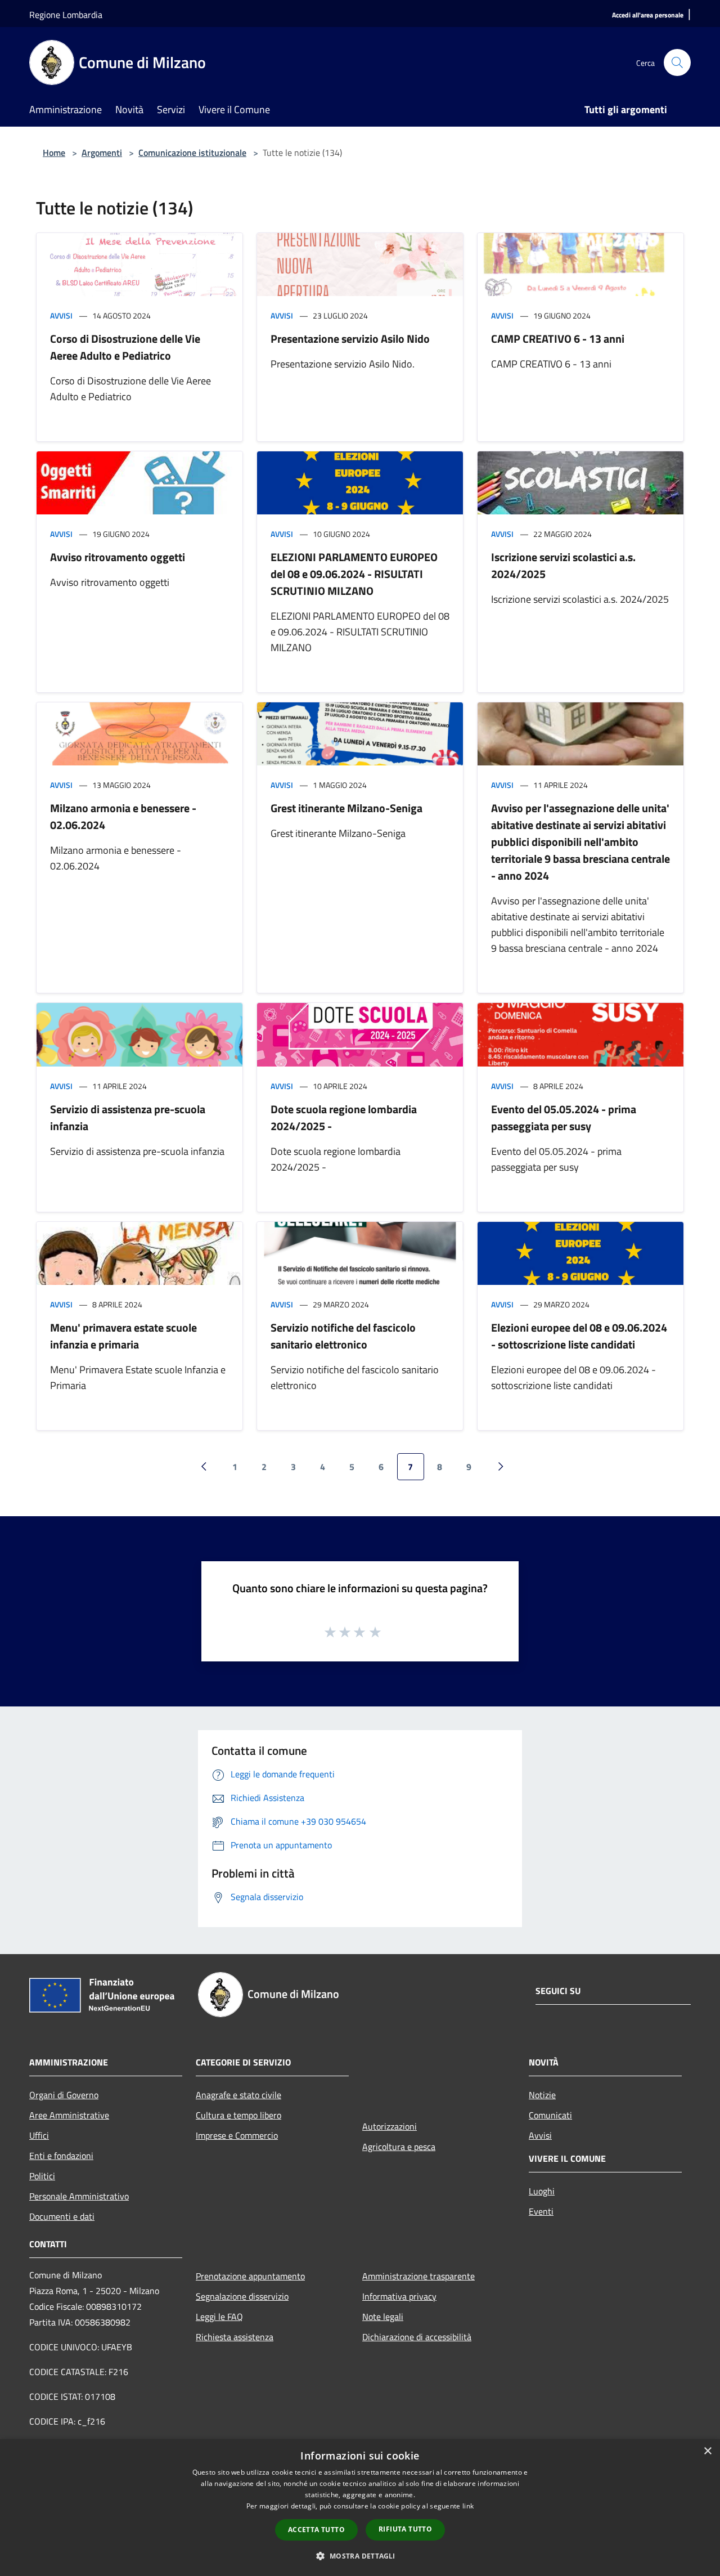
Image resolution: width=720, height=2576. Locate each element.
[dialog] (360, 2508)
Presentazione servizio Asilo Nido (350, 339)
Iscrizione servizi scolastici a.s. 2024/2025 (563, 565)
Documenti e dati (62, 2216)
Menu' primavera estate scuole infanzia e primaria (123, 1336)
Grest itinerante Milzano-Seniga (346, 808)
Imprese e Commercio (237, 2135)
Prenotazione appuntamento (250, 2276)
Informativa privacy (399, 2296)
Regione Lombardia (66, 15)
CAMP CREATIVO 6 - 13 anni (558, 339)
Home (54, 153)
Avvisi (61, 315)
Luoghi (542, 2191)
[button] (360, 2556)
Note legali (383, 2317)
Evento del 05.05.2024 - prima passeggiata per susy (564, 1117)
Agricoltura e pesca (399, 2147)
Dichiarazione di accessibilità (417, 2337)
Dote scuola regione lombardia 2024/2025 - (344, 1117)
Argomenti (102, 153)
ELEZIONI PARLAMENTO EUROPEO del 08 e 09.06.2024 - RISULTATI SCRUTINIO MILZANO (354, 574)
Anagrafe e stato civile (238, 2095)
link (468, 2506)
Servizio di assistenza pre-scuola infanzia (128, 1117)
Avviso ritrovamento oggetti (118, 557)
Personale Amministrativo (79, 2196)
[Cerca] (677, 62)
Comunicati (550, 2115)
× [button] (707, 2451)
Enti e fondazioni (61, 2156)
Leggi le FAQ (219, 2317)
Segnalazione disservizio (242, 2296)
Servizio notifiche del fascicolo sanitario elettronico (343, 1336)
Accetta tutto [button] (316, 2530)
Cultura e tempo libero (238, 2115)
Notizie (542, 2095)
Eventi (541, 2211)
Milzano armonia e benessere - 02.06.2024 (123, 816)
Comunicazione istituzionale (192, 153)
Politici (42, 2176)
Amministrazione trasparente (418, 2276)
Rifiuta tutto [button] (405, 2529)
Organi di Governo (64, 2095)
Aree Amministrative (69, 2115)
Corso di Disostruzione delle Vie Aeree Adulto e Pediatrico (125, 347)
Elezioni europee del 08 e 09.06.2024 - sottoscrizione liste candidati (579, 1336)
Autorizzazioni (390, 2126)
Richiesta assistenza (235, 2337)
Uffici (39, 2135)
